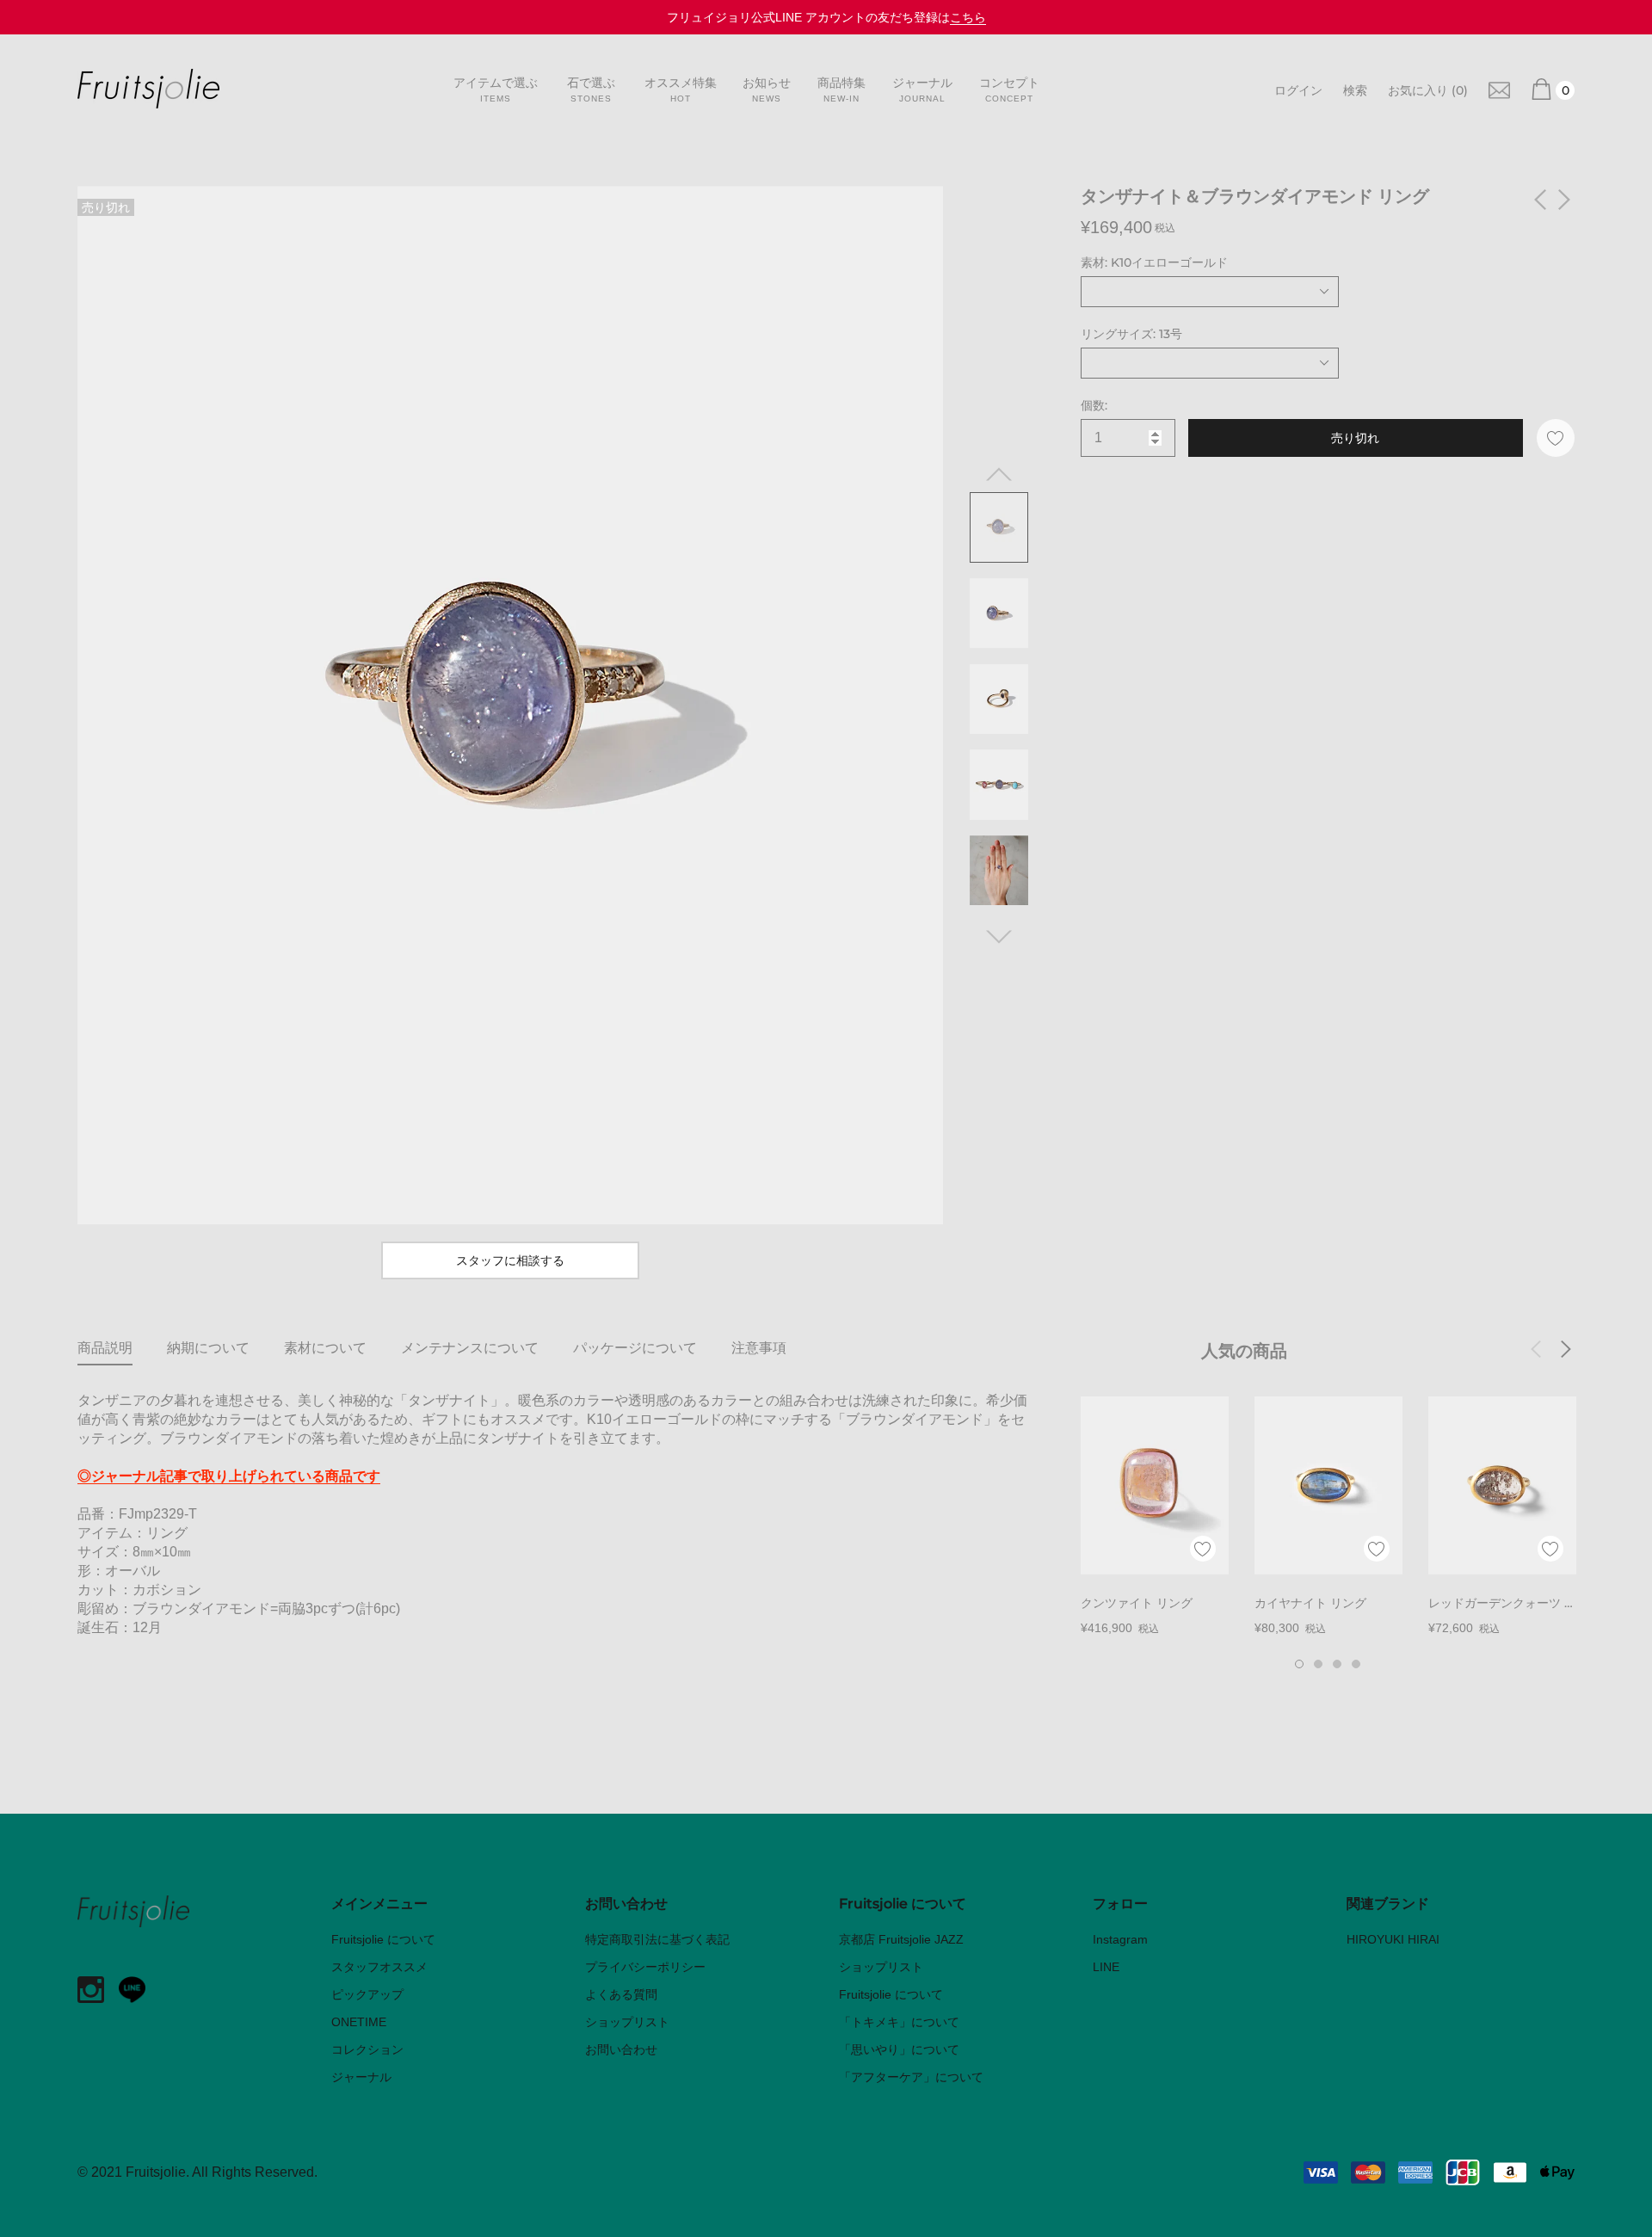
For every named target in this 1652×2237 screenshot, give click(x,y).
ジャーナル (361, 2077)
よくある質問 (621, 1994)
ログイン (1298, 90)
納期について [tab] (208, 1348)
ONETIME (359, 2022)
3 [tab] (1337, 1664)
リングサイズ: (1131, 334)
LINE (1106, 1967)
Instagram (1120, 1939)
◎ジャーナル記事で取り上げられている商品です (229, 1476)
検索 (1355, 90)
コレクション (367, 2049)
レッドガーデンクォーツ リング (1502, 1605)
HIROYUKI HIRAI (1393, 1939)
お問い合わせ (621, 2049)
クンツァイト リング (1137, 1603)
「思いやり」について (899, 2049)
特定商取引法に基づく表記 (657, 1939)
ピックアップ (367, 1994)
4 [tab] (1356, 1664)
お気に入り (1428, 90)
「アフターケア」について (911, 2077)
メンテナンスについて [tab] (470, 1348)
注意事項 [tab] (759, 1348)
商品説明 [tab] (105, 1348)
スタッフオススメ (379, 1967)
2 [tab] (1318, 1664)
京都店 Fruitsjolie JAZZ (901, 1939)
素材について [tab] (325, 1348)
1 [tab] (1299, 1664)
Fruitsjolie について (383, 1939)
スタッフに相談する (510, 1260)
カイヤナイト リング (1310, 1603)
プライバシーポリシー (645, 1967)
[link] (1499, 89)
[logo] (148, 89)
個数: (1094, 405)
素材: (1154, 262)
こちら (968, 17)
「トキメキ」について (899, 2022)
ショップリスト (627, 2022)
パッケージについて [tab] (635, 1348)
